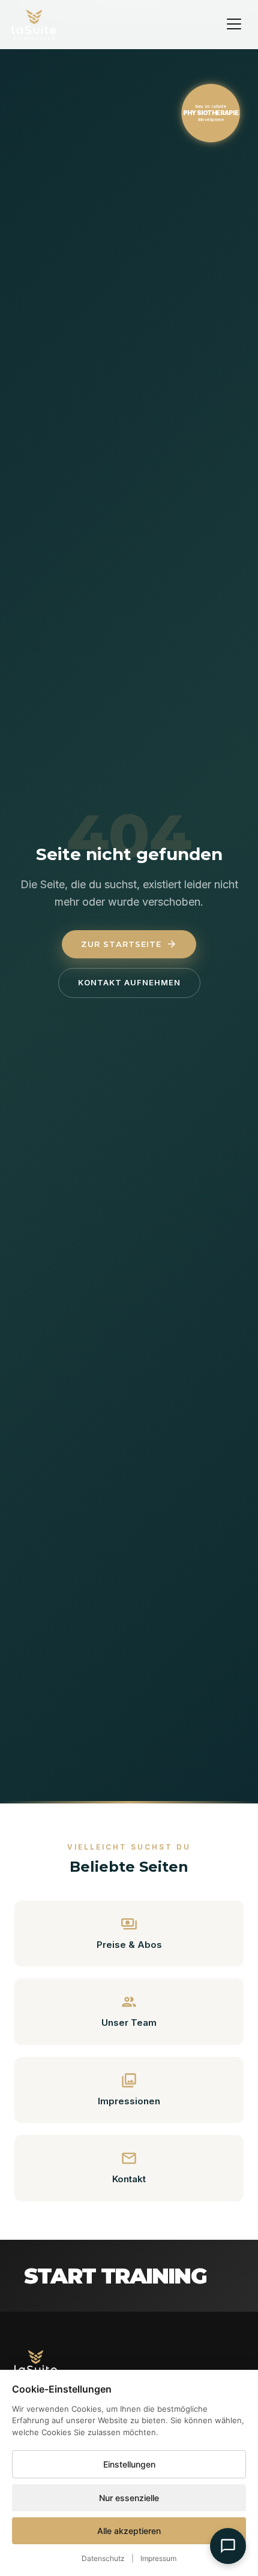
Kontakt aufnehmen (129, 982)
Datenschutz (103, 2558)
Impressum (158, 2558)
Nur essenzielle (129, 2498)
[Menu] (234, 24)
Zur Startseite (129, 944)
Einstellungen (129, 2464)
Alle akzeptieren (129, 2531)
